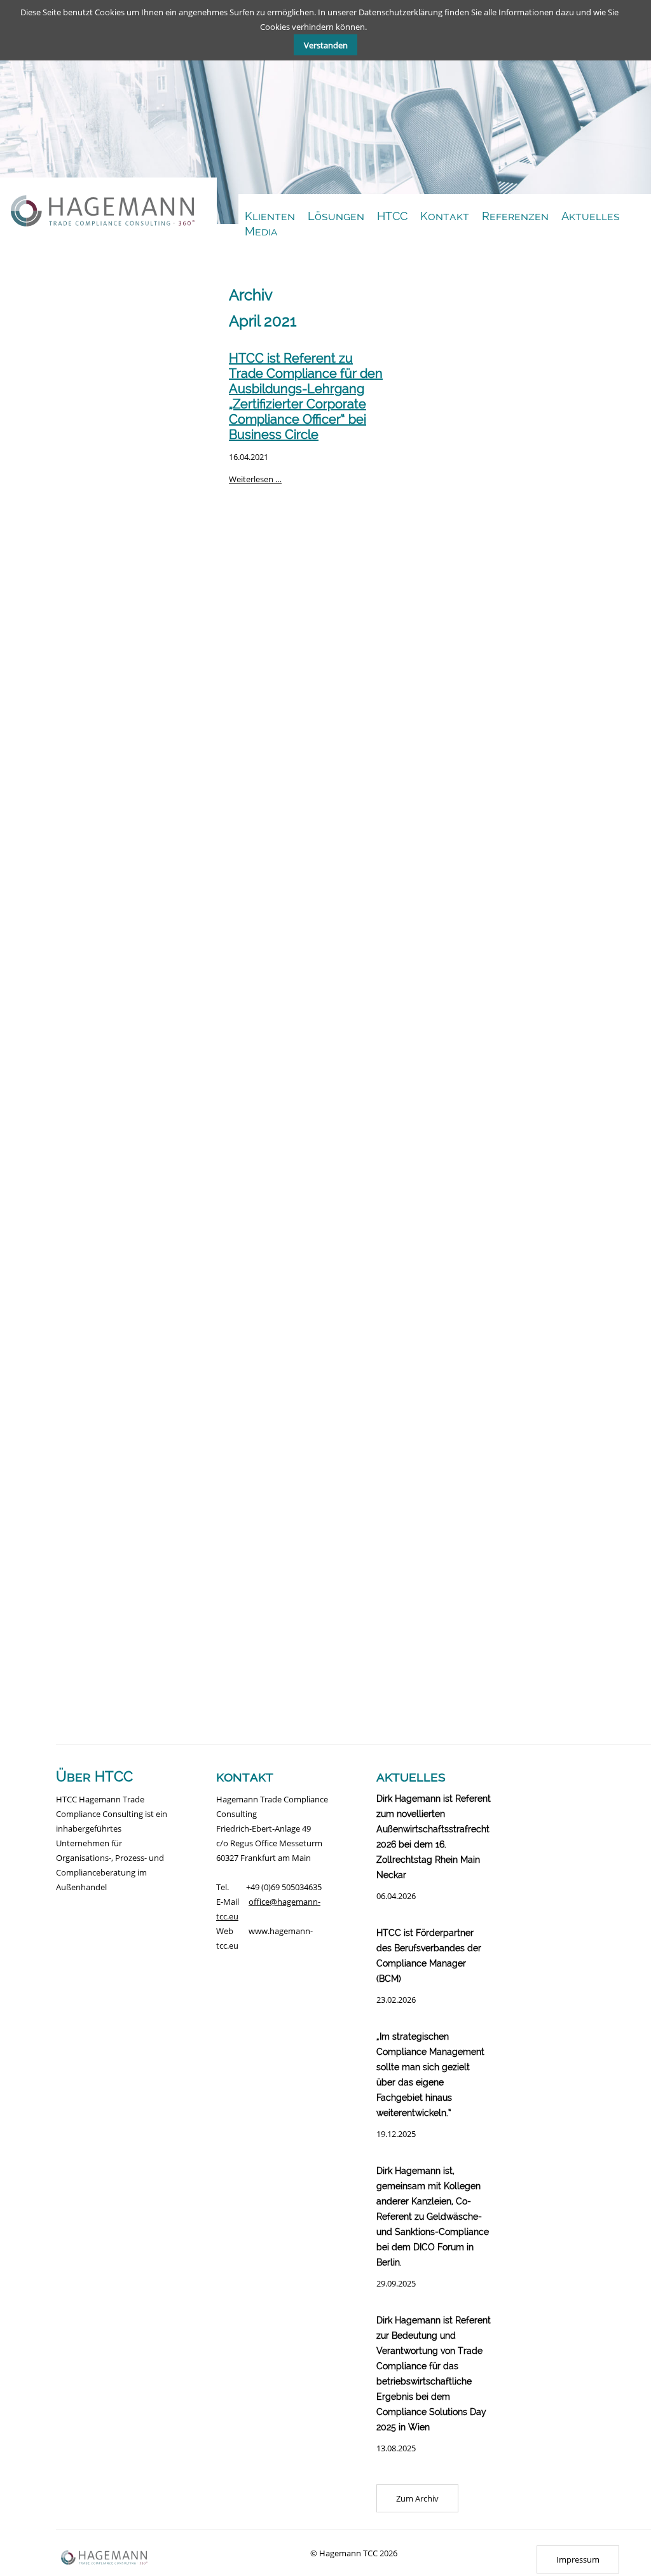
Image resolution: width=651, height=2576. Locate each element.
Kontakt (445, 216)
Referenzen (515, 216)
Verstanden (326, 45)
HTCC (392, 216)
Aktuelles (591, 216)
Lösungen (336, 216)
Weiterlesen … (255, 479)
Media (261, 231)
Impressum (578, 2559)
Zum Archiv (417, 2498)
